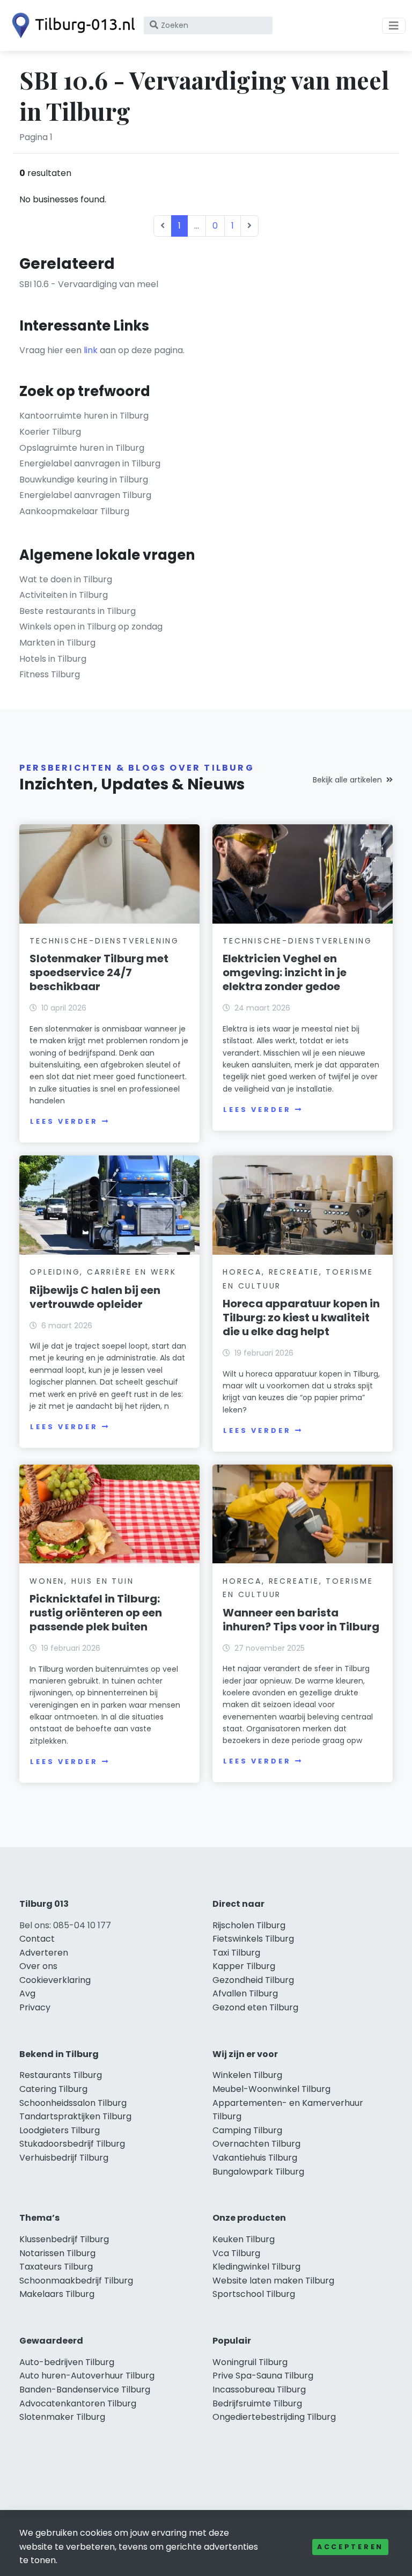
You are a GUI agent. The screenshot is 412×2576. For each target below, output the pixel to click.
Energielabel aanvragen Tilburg (85, 495)
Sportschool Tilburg (254, 2294)
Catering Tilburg (53, 2089)
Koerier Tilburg (50, 432)
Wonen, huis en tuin (82, 1581)
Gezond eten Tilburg (255, 2007)
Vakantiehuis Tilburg (255, 2158)
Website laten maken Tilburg (273, 2281)
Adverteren (44, 1953)
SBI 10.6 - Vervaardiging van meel (89, 284)
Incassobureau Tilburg (259, 2390)
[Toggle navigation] (394, 26)
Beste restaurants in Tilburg (78, 611)
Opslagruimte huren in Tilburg (82, 448)
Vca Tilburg (236, 2253)
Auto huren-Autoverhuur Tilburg (87, 2376)
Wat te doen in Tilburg (66, 579)
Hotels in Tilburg (53, 659)
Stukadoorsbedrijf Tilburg (72, 2144)
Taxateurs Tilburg (56, 2267)
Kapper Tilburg (244, 1966)
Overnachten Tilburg (256, 2144)
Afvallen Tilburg (245, 1993)
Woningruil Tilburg (250, 2362)
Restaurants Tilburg (61, 2075)
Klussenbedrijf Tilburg (64, 2239)
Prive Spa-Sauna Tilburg (263, 2376)
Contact (37, 1939)
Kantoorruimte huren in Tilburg (84, 416)
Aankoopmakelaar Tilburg (74, 511)
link (91, 350)
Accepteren (350, 2547)
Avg (27, 1993)
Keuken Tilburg (244, 2239)
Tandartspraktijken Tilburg (75, 2116)
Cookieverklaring (55, 1980)
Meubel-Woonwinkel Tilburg (271, 2089)
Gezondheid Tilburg (253, 1980)
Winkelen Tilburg (247, 2075)
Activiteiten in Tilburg (64, 595)
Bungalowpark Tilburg (258, 2172)
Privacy (35, 2007)
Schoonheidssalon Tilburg (73, 2103)
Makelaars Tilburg (57, 2294)
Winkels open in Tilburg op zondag (91, 627)
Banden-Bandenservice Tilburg (85, 2390)
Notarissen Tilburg (57, 2253)
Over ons (38, 1966)
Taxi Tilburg (236, 1953)
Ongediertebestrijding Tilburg (274, 2417)
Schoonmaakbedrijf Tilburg (76, 2281)
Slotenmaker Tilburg (62, 2417)
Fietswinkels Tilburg (253, 1939)
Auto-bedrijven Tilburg (67, 2362)
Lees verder (64, 1121)
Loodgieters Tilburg (60, 2130)
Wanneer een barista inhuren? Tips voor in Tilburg (301, 1620)
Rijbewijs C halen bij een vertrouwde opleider (95, 1297)
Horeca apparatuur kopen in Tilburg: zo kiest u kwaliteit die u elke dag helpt (301, 1318)
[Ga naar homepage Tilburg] (71, 25)
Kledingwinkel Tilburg (256, 2267)
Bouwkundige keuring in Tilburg (84, 480)
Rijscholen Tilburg (249, 1925)
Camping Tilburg (247, 2130)
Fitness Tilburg (50, 674)
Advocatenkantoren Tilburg (78, 2403)
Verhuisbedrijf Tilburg (64, 2158)
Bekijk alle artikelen (347, 780)
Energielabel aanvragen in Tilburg (90, 463)
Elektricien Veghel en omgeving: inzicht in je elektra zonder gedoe (285, 972)
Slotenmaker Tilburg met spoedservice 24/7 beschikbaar (99, 972)
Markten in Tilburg (57, 643)
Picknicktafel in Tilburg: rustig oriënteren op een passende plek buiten (96, 1613)
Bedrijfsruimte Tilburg (257, 2403)
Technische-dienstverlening (104, 941)
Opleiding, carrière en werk (103, 1272)
